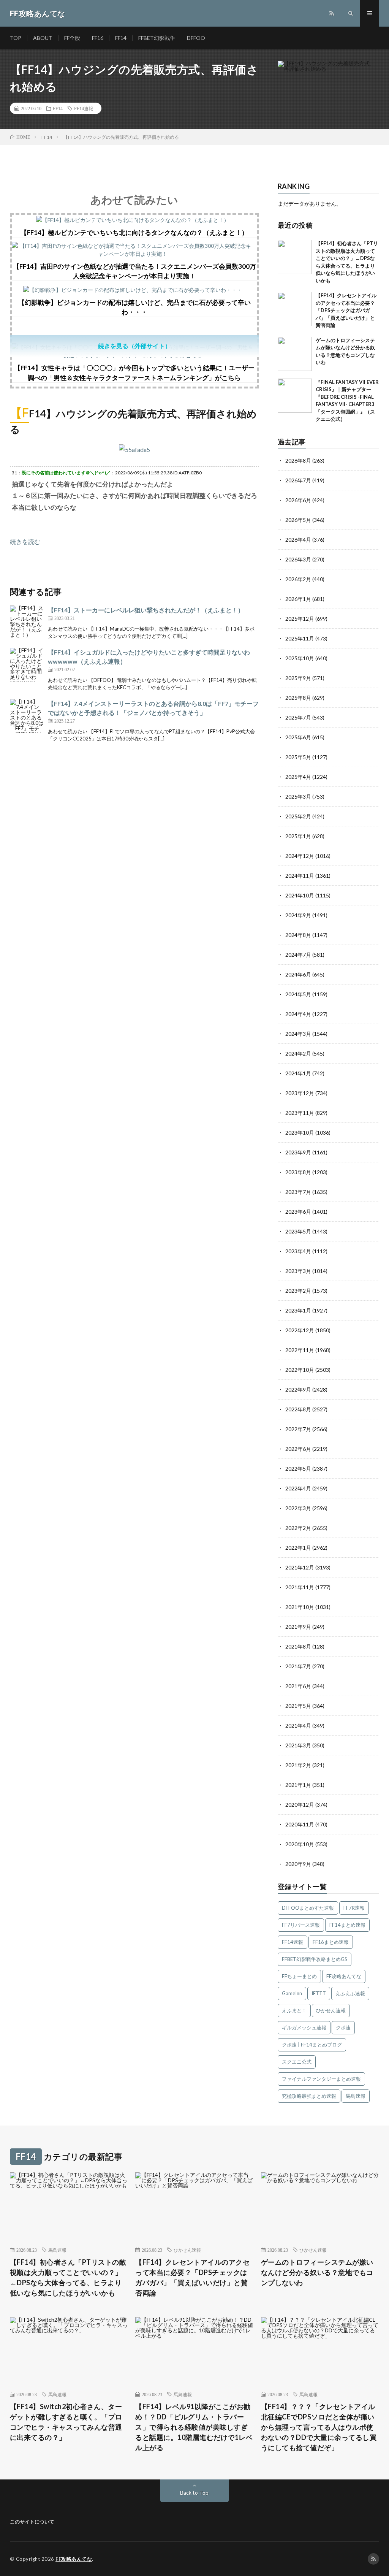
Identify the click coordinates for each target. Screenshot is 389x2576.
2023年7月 (298, 1192)
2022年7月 (298, 1429)
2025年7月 (298, 717)
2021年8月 (298, 1646)
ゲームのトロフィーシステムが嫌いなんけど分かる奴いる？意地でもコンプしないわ (317, 2272)
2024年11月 (300, 876)
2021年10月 (300, 1607)
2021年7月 (298, 1666)
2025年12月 (300, 619)
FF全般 (72, 38)
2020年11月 (300, 1824)
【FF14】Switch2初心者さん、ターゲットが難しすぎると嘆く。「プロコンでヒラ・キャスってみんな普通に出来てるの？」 (66, 2422)
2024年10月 (300, 895)
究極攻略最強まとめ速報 (309, 2096)
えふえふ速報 (350, 1993)
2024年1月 (298, 1073)
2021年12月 (300, 1567)
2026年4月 (298, 540)
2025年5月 (298, 757)
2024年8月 (298, 935)
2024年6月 (298, 974)
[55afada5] (134, 449)
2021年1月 (298, 1785)
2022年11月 (300, 1350)
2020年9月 (298, 1864)
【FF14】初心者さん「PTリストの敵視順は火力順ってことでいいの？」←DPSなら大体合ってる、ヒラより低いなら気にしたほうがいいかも (68, 2277)
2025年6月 (298, 737)
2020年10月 (300, 1844)
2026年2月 (298, 579)
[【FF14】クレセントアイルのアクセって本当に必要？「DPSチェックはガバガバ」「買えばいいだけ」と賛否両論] (295, 309)
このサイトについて (32, 2522)
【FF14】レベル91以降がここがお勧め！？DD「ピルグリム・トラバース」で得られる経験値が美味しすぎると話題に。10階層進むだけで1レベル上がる (194, 2427)
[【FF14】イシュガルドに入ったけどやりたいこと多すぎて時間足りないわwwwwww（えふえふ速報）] (27, 665)
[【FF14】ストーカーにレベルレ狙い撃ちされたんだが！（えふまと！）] (27, 623)
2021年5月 (298, 1706)
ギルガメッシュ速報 (304, 2028)
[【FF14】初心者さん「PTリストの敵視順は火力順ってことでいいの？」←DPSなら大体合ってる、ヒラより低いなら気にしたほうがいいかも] (295, 257)
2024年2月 (298, 1053)
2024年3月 (298, 1034)
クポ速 (343, 2028)
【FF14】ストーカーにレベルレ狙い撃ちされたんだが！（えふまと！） (146, 610)
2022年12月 (300, 1330)
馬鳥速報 (356, 2096)
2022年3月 (298, 1508)
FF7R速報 (354, 1908)
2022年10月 (300, 1370)
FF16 (98, 38)
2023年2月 (298, 1291)
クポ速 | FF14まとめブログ (312, 2045)
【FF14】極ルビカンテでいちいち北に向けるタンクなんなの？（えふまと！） (134, 232)
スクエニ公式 (297, 2062)
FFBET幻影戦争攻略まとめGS (315, 1959)
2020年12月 (300, 1805)
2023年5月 (298, 1231)
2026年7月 (298, 480)
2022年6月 (298, 1449)
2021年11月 (300, 1587)
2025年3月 (298, 797)
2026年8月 (298, 461)
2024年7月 (298, 955)
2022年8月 (298, 1409)
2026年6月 (298, 500)
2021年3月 (298, 1745)
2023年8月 (298, 1172)
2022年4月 (298, 1488)
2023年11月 (300, 1113)
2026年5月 (298, 520)
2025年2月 (298, 816)
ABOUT (43, 38)
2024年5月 (298, 994)
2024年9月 (298, 915)
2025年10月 (300, 658)
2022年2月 (298, 1528)
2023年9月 (298, 1152)
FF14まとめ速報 (347, 1925)
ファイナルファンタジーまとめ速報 (321, 2079)
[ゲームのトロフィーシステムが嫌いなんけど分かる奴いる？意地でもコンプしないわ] (295, 354)
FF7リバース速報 (301, 1925)
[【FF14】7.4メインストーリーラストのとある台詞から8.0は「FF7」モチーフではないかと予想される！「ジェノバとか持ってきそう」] (27, 716)
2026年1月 (298, 599)
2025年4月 (298, 777)
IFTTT (319, 1993)
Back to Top (194, 2493)
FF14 (121, 38)
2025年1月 (298, 836)
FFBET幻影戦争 (157, 38)
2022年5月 (298, 1469)
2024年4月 (298, 1014)
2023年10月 (300, 1133)
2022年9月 (298, 1389)
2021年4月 (298, 1726)
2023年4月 (298, 1251)
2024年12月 (300, 856)
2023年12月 (300, 1093)
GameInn (292, 1993)
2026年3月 (298, 559)
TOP (16, 38)
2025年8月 (298, 698)
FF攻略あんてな (344, 1976)
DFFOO (196, 38)
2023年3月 (298, 1271)
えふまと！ (294, 2010)
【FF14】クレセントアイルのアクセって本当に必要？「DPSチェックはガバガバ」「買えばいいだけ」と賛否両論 (346, 310)
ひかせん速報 (331, 2010)
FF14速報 (84, 108)
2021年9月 (298, 1627)
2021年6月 (298, 1686)
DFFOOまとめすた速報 (308, 1908)
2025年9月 (298, 678)
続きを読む (25, 541)
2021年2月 (298, 1765)
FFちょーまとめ (299, 1976)
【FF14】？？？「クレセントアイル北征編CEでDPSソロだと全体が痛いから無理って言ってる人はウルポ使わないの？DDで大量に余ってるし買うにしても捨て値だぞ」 (319, 2427)
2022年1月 (298, 1548)
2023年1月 (298, 1310)
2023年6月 (298, 1212)
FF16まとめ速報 (331, 1942)
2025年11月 (300, 638)
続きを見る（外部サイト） (134, 346)
